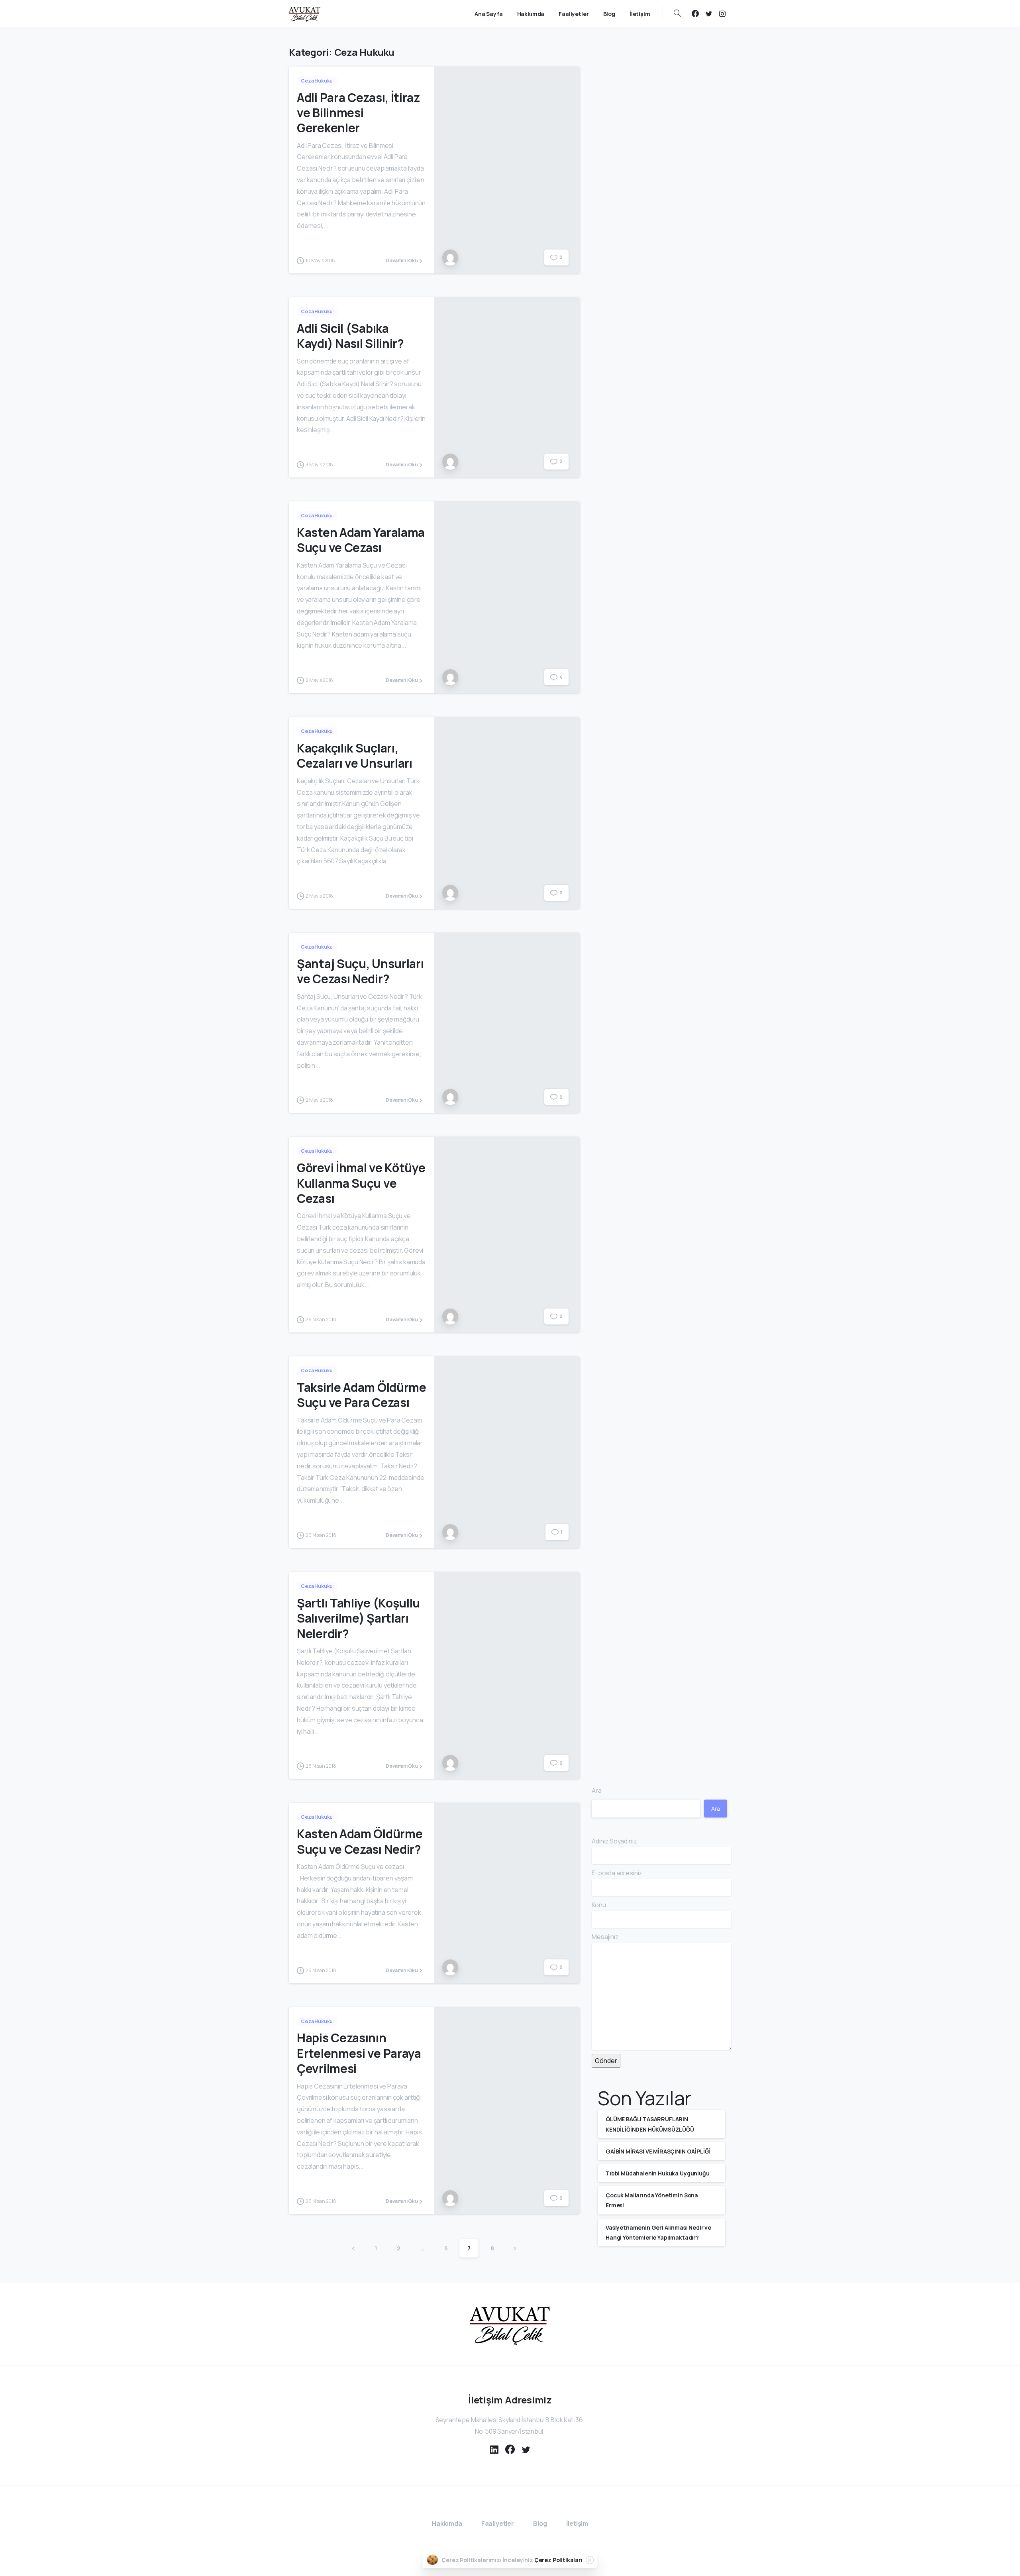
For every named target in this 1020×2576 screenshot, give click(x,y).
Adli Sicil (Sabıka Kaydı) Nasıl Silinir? (350, 336)
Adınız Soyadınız (614, 1841)
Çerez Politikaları (558, 2560)
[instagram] (722, 14)
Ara (597, 1790)
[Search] (677, 14)
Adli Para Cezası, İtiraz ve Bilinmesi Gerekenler (358, 113)
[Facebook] (695, 14)
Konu (599, 1905)
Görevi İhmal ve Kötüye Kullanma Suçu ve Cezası (361, 1183)
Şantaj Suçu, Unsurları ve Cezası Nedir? (360, 971)
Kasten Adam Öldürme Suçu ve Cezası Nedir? (360, 1841)
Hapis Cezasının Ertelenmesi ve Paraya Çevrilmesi (359, 2053)
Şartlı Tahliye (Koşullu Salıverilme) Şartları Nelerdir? (358, 1618)
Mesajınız (605, 1937)
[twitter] (709, 14)
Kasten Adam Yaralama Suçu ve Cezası (361, 540)
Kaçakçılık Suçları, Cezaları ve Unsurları (355, 756)
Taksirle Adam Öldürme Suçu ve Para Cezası (362, 1395)
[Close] (590, 2560)
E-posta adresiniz (617, 1873)
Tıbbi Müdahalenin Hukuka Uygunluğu (658, 2173)
